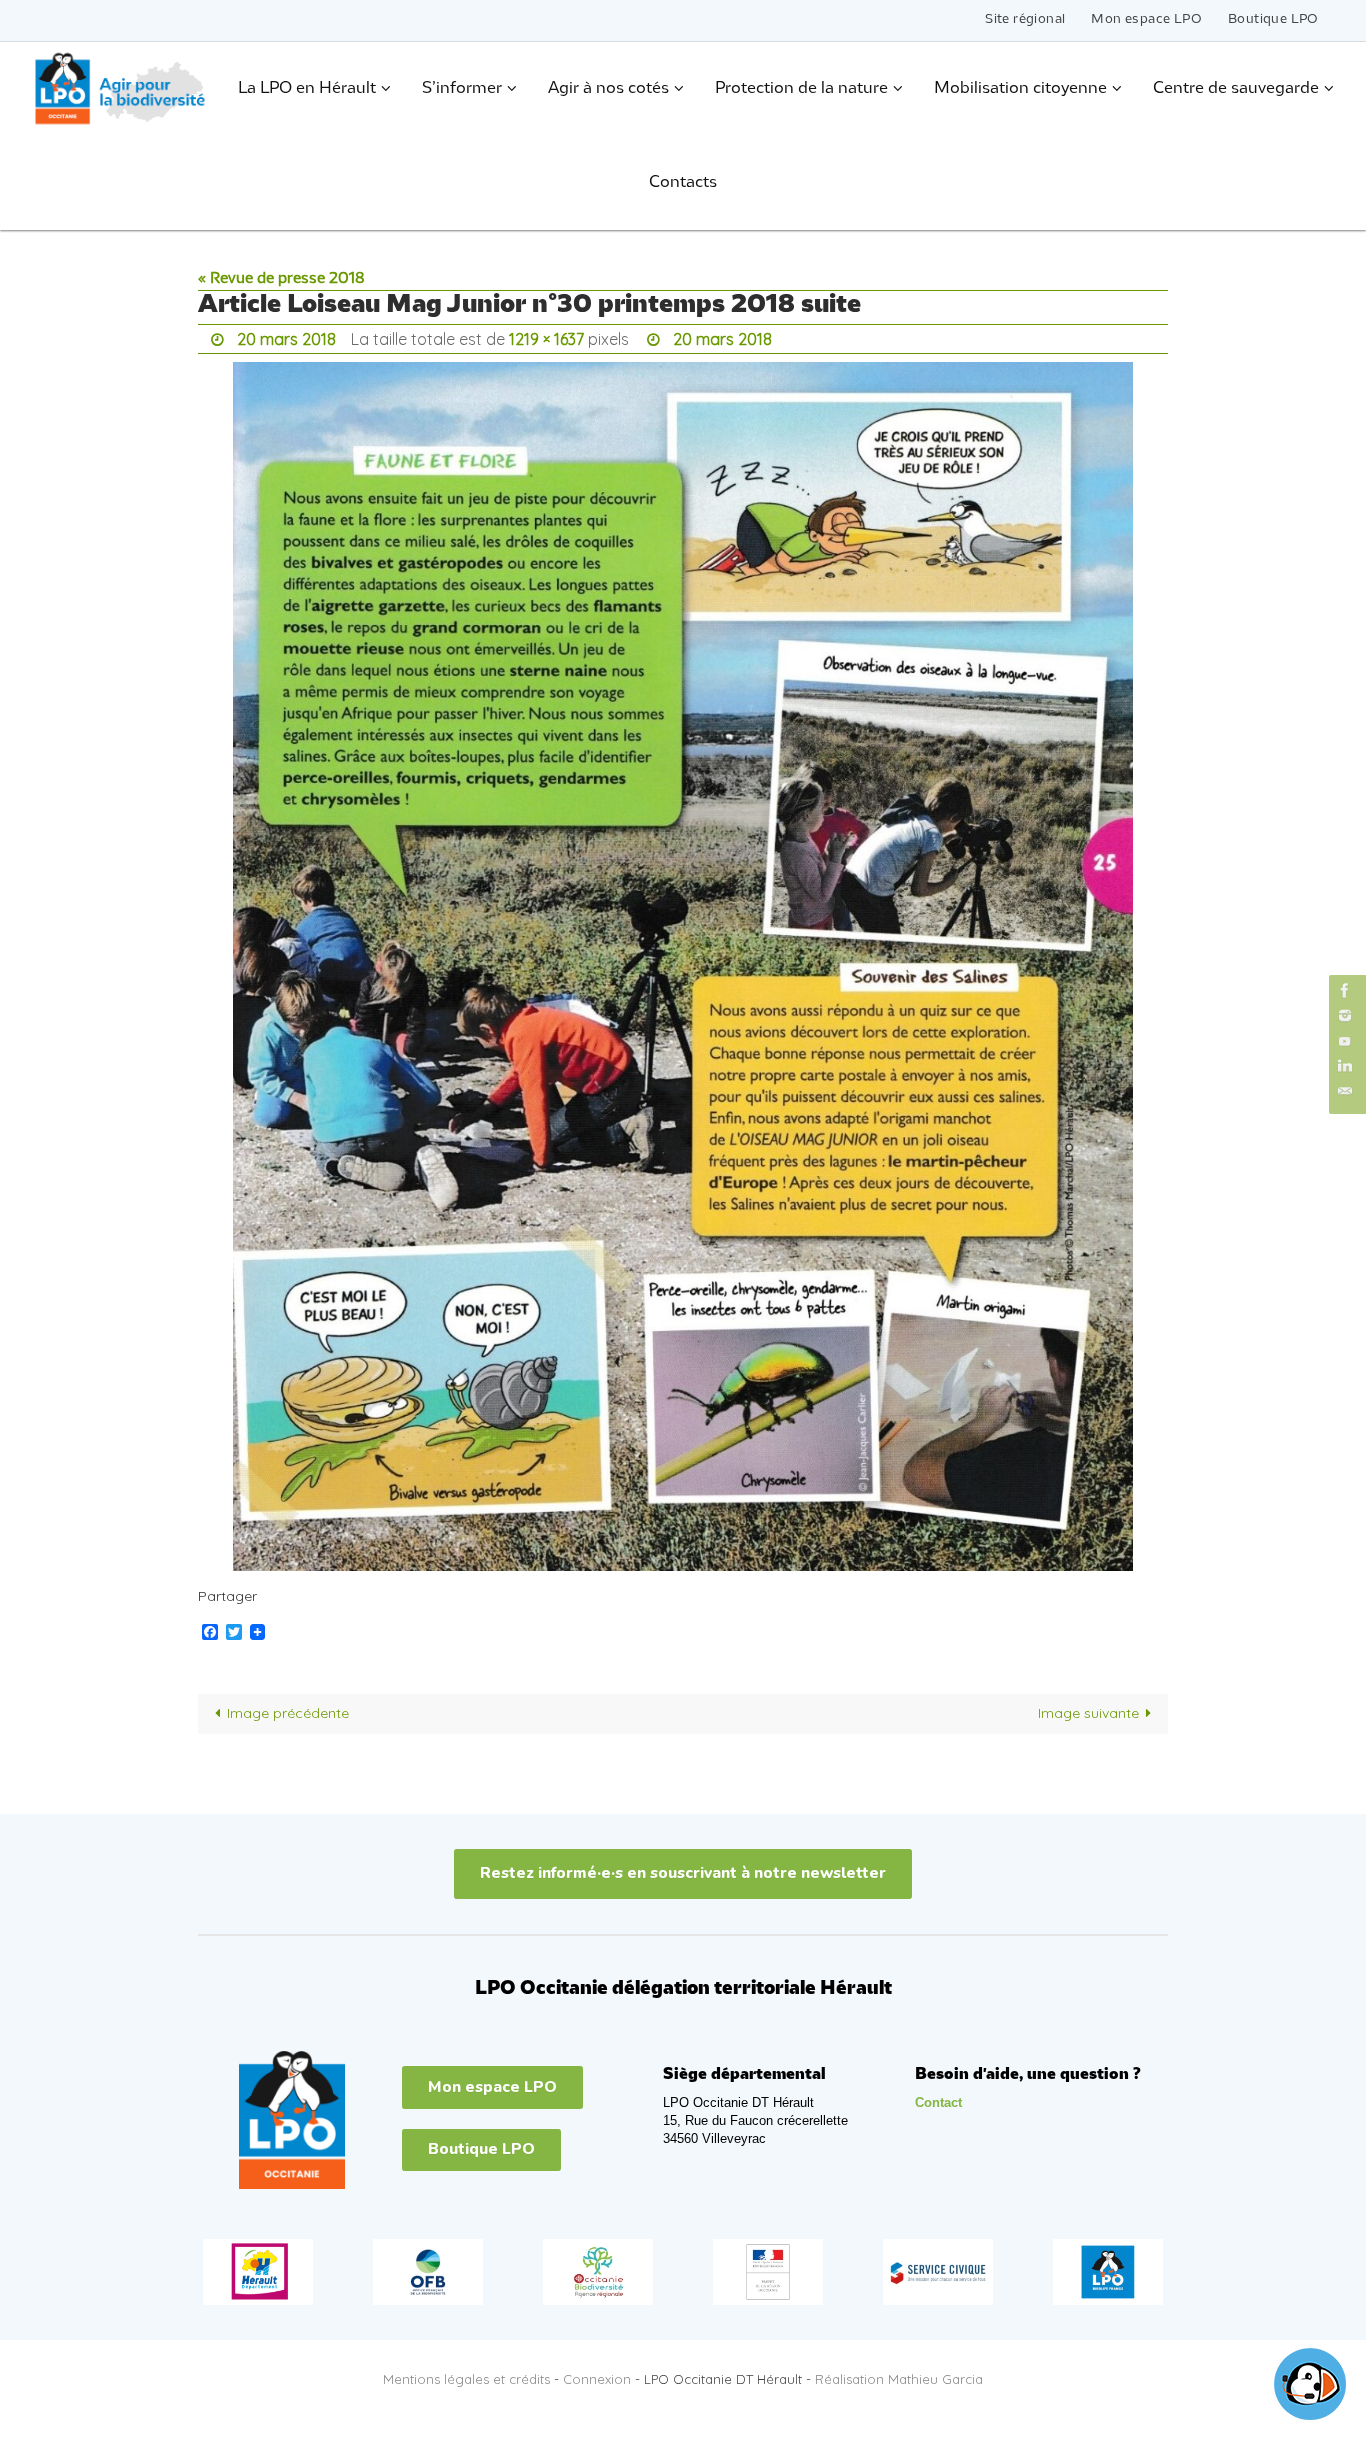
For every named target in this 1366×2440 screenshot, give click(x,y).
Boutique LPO (1273, 19)
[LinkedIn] (1345, 1066)
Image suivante (1088, 1713)
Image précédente (288, 1713)
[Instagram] (1345, 1015)
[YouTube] (1345, 1040)
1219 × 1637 (546, 339)
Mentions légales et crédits (466, 2379)
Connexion (597, 2379)
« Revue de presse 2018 (281, 279)
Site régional (1025, 19)
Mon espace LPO (1146, 19)
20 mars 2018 (286, 339)
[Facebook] (1345, 990)
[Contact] (1345, 1091)
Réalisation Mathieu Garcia (899, 2379)
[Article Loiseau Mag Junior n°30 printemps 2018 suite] (683, 966)
